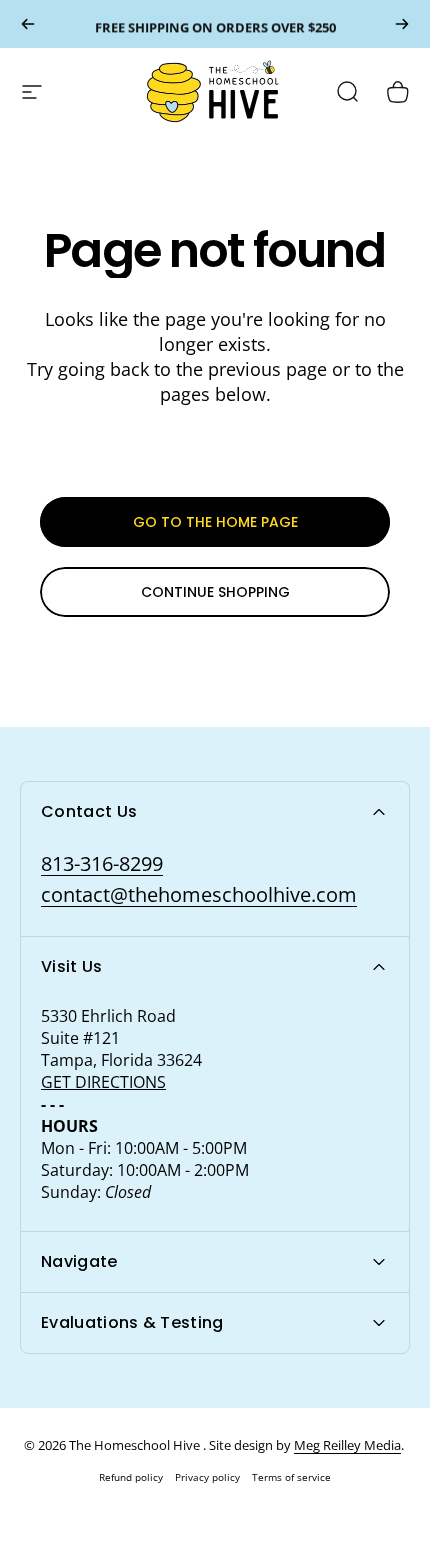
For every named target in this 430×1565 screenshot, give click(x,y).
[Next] (402, 24)
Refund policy (131, 1477)
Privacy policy (207, 1477)
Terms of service (291, 1477)
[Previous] (28, 24)
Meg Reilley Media (347, 1445)
